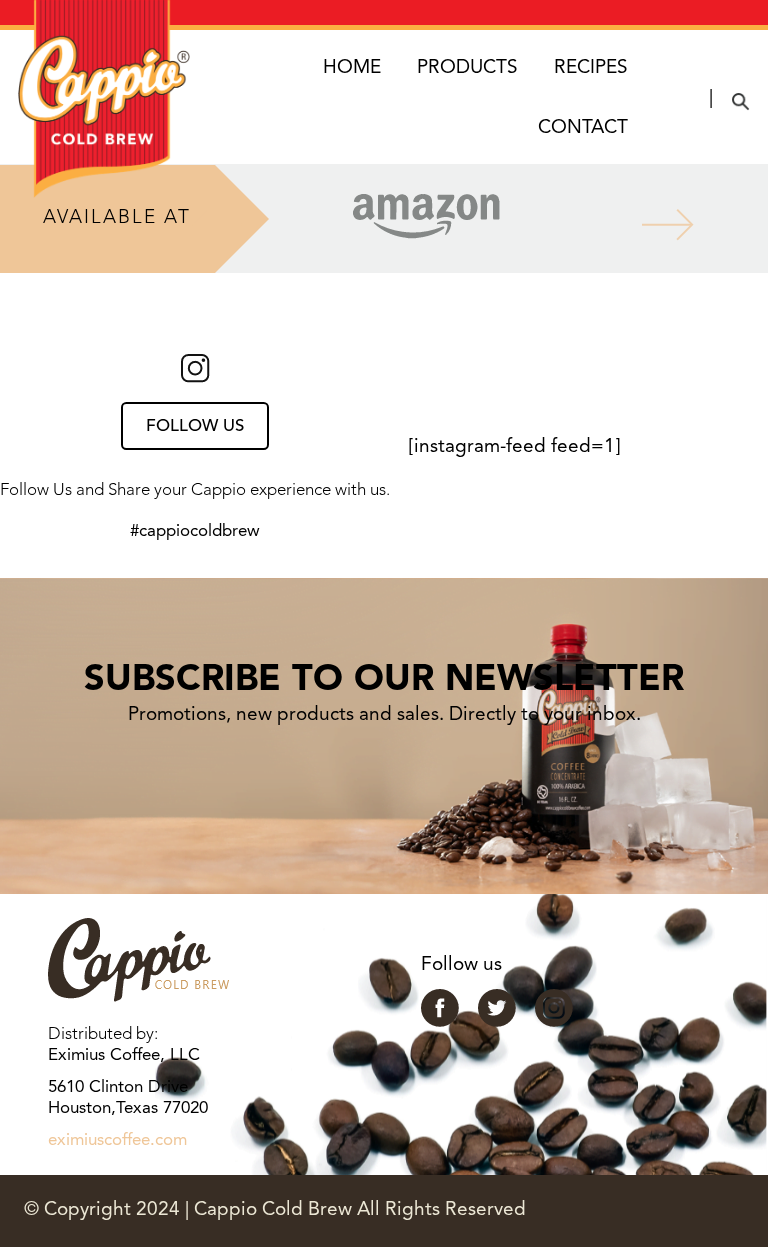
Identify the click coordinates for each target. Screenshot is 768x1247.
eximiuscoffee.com (117, 1140)
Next (652, 219)
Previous (200, 219)
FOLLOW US (195, 426)
